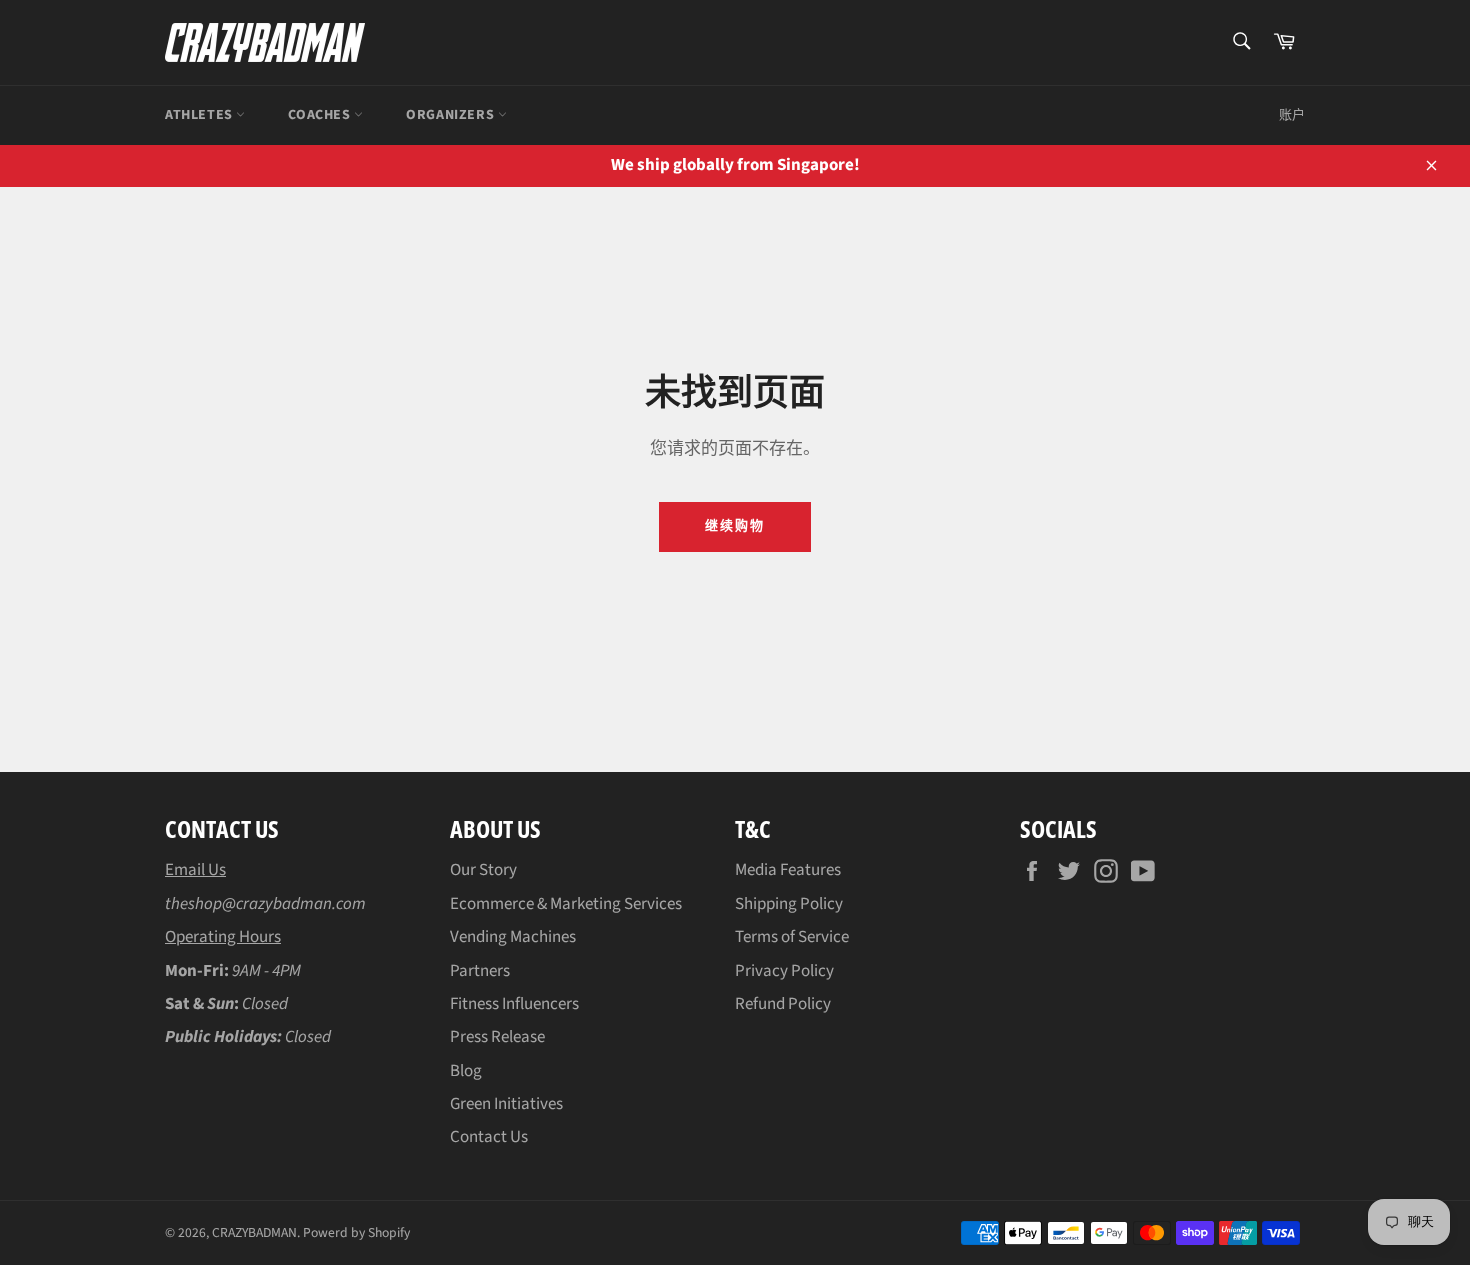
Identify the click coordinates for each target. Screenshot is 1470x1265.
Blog (466, 1071)
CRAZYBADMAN (254, 1232)
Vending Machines (513, 937)
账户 (1292, 115)
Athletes (200, 115)
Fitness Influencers (514, 1004)
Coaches (321, 115)
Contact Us (489, 1137)
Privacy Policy (784, 971)
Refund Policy (783, 1004)
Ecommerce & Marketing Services (566, 904)
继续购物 (735, 526)
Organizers (452, 115)
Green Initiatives (506, 1104)
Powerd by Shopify (356, 1232)
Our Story (483, 870)
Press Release (497, 1037)
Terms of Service (792, 937)
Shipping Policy (789, 904)
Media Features (788, 870)
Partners (480, 971)
